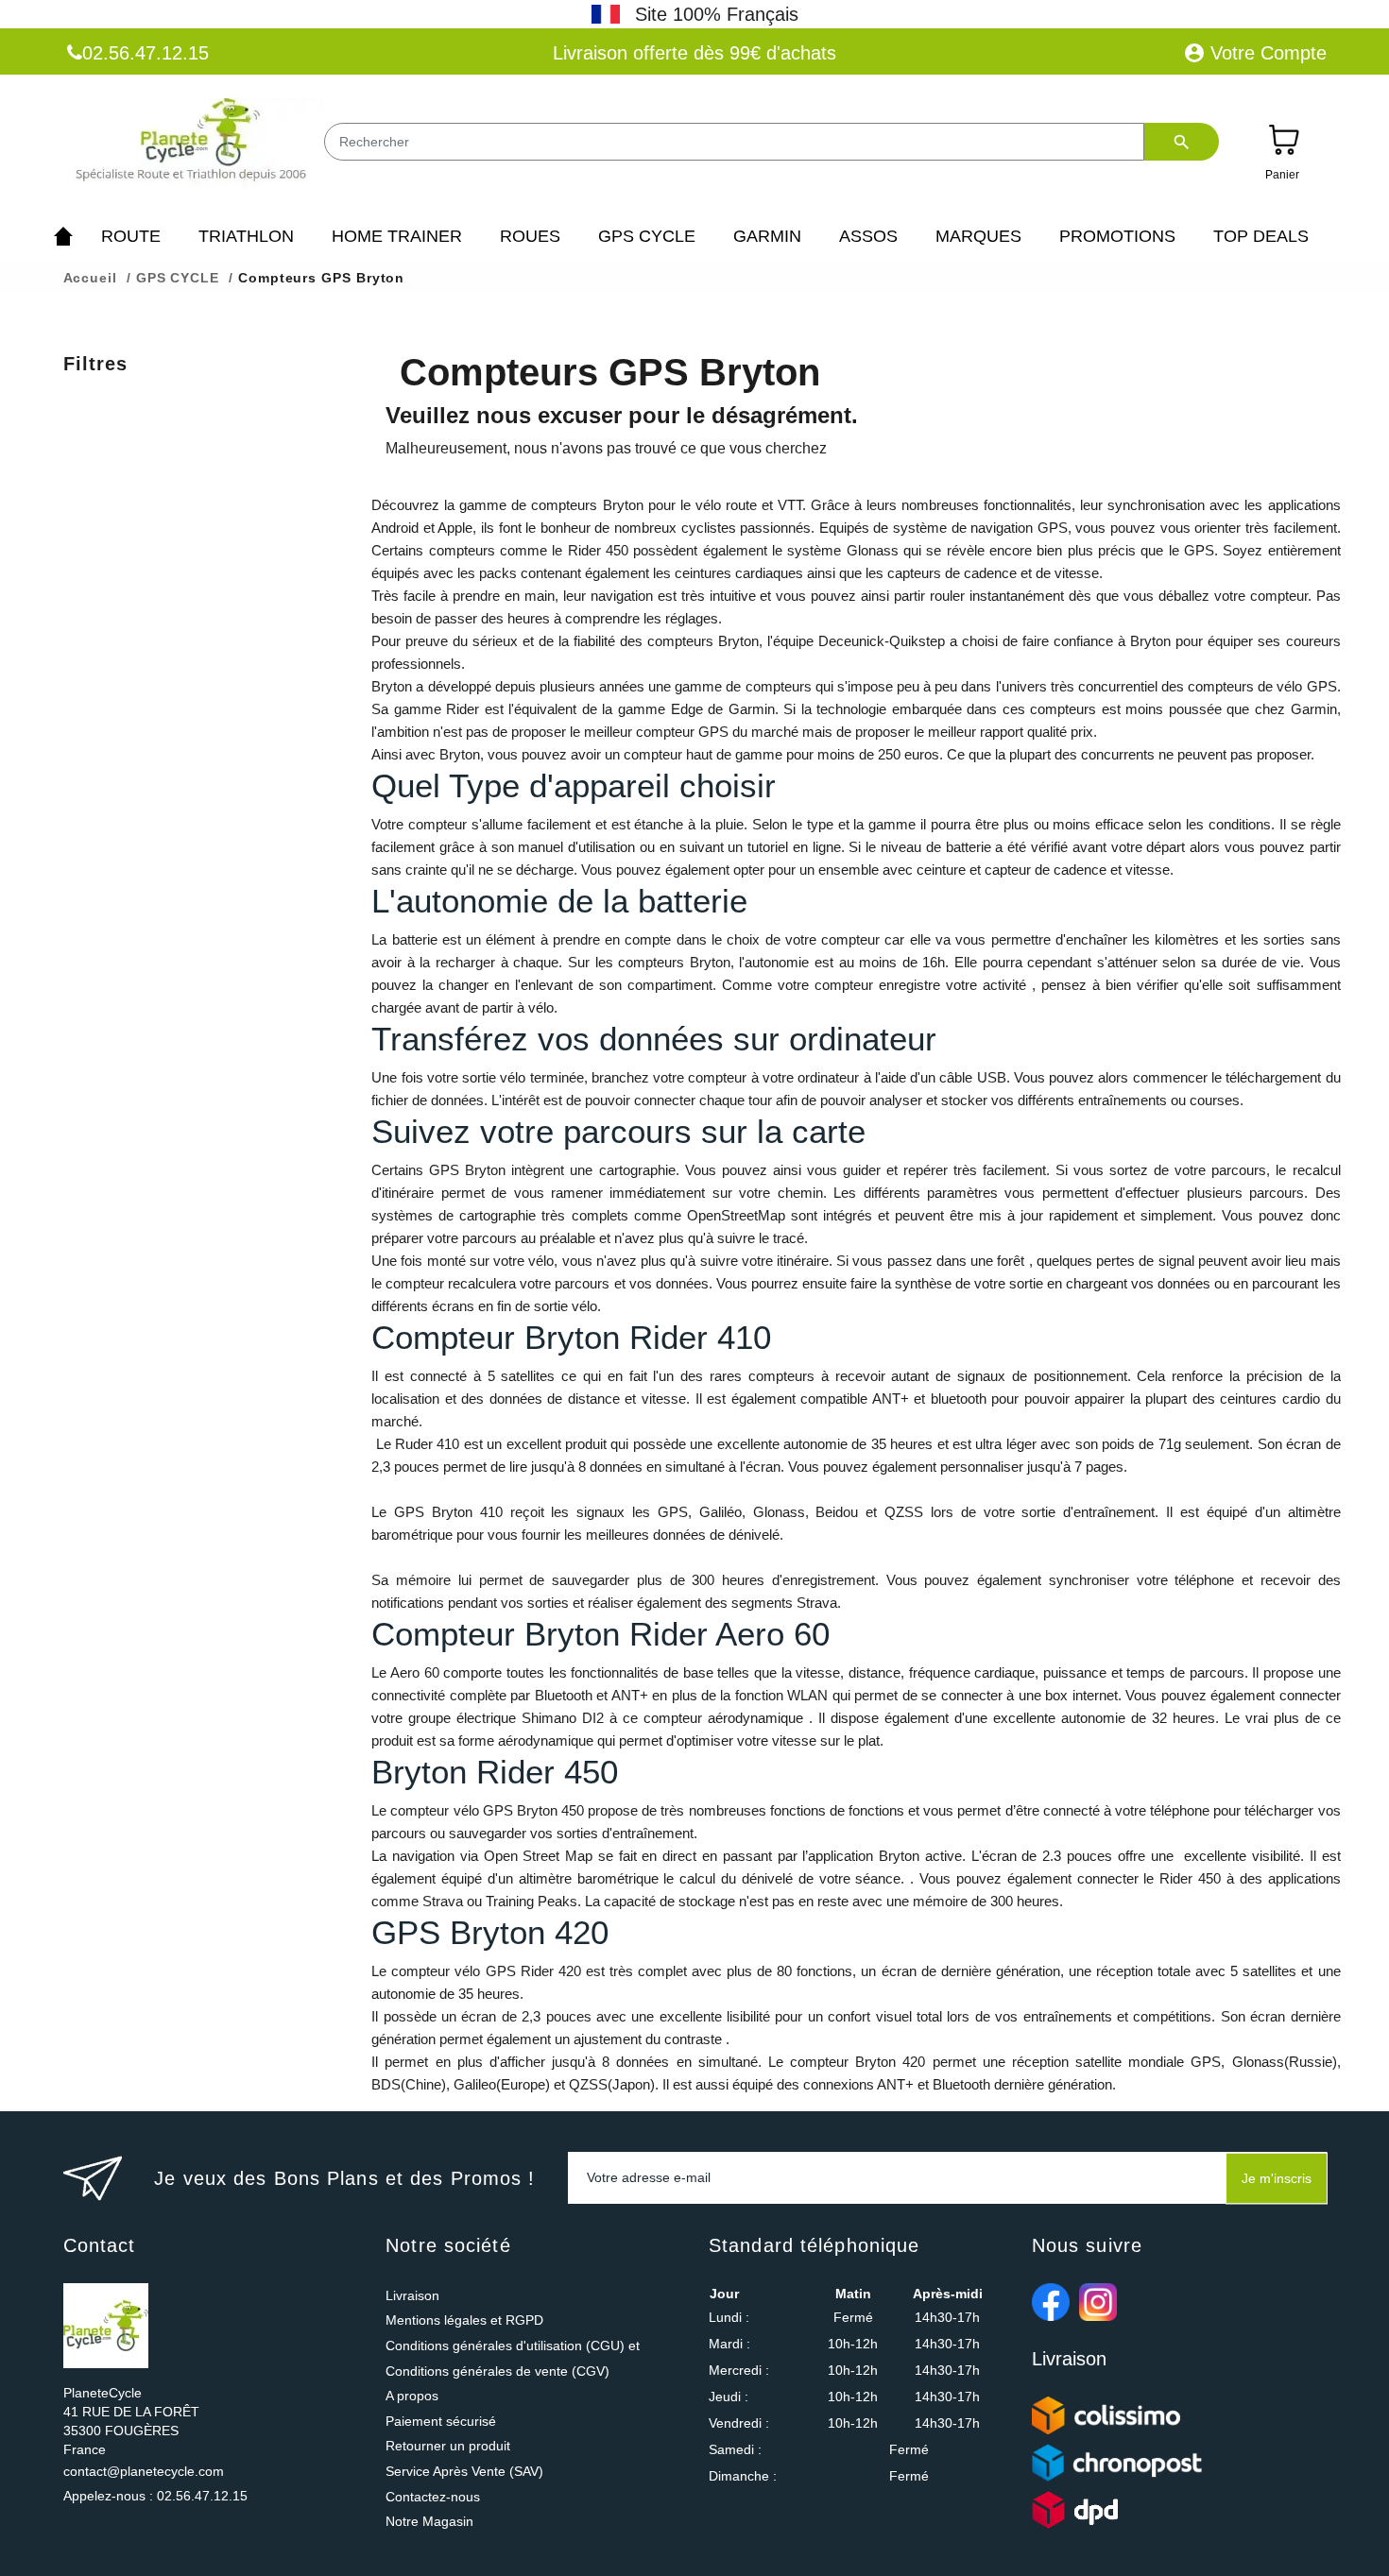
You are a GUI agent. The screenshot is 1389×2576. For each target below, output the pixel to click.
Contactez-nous (433, 2497)
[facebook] (1051, 2302)
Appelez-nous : (155, 2496)
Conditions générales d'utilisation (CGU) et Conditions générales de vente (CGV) (513, 2358)
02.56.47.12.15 (146, 53)
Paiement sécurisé (441, 2421)
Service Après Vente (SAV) (464, 2471)
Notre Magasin (429, 2521)
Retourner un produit (448, 2446)
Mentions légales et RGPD (464, 2320)
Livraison (412, 2295)
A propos (412, 2396)
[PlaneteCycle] (193, 144)
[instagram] (1098, 2302)
